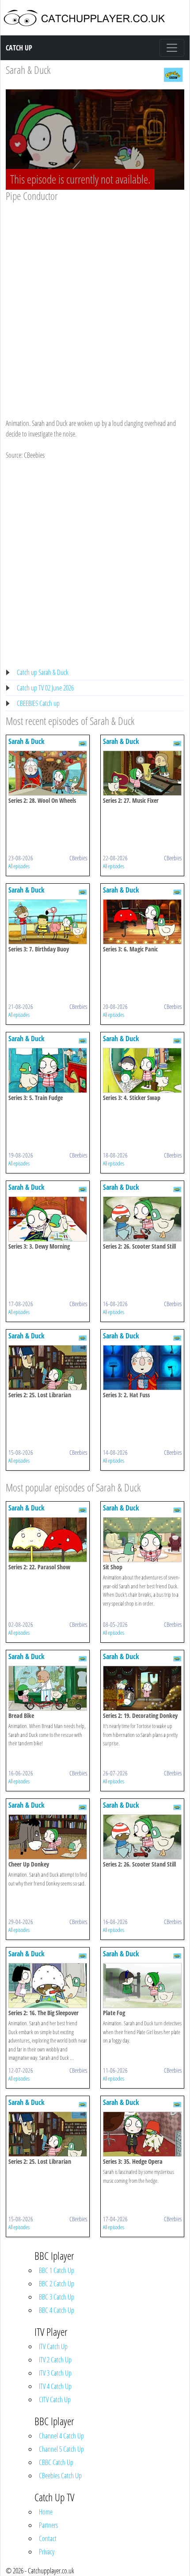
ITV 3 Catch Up (55, 2373)
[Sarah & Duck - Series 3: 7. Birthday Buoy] (48, 921)
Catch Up (19, 48)
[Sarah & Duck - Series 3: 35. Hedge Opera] (142, 2133)
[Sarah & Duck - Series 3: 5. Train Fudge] (48, 1069)
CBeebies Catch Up (60, 2476)
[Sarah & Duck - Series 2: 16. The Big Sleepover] (48, 1985)
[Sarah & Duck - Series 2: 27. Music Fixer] (142, 772)
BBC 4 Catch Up (57, 2310)
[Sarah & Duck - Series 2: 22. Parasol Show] (48, 1539)
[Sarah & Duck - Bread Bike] (48, 1687)
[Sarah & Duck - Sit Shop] (142, 1539)
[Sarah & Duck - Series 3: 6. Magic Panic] (142, 921)
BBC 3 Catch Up (57, 2297)
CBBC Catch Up (56, 2462)
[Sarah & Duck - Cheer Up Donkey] (48, 1836)
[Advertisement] (95, 302)
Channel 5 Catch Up (61, 2449)
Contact (48, 2538)
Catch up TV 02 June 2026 (45, 688)
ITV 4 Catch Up (55, 2386)
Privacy (47, 2552)
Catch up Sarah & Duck (43, 672)
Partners (48, 2525)
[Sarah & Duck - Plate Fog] (142, 1985)
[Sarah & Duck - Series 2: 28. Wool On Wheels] (48, 772)
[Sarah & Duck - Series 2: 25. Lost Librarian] (48, 1367)
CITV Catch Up (55, 2400)
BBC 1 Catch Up (57, 2270)
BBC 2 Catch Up (57, 2284)
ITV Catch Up (53, 2346)
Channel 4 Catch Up (61, 2436)
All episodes (19, 866)
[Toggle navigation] (172, 48)
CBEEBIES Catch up (38, 703)
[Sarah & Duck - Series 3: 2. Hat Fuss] (142, 1367)
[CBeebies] (173, 74)
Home (46, 2512)
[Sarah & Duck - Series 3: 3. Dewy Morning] (48, 1218)
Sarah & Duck (28, 70)
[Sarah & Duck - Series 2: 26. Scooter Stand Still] (142, 1218)
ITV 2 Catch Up (55, 2360)
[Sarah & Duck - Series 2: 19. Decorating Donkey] (142, 1687)
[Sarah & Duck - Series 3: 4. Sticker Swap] (142, 1069)
